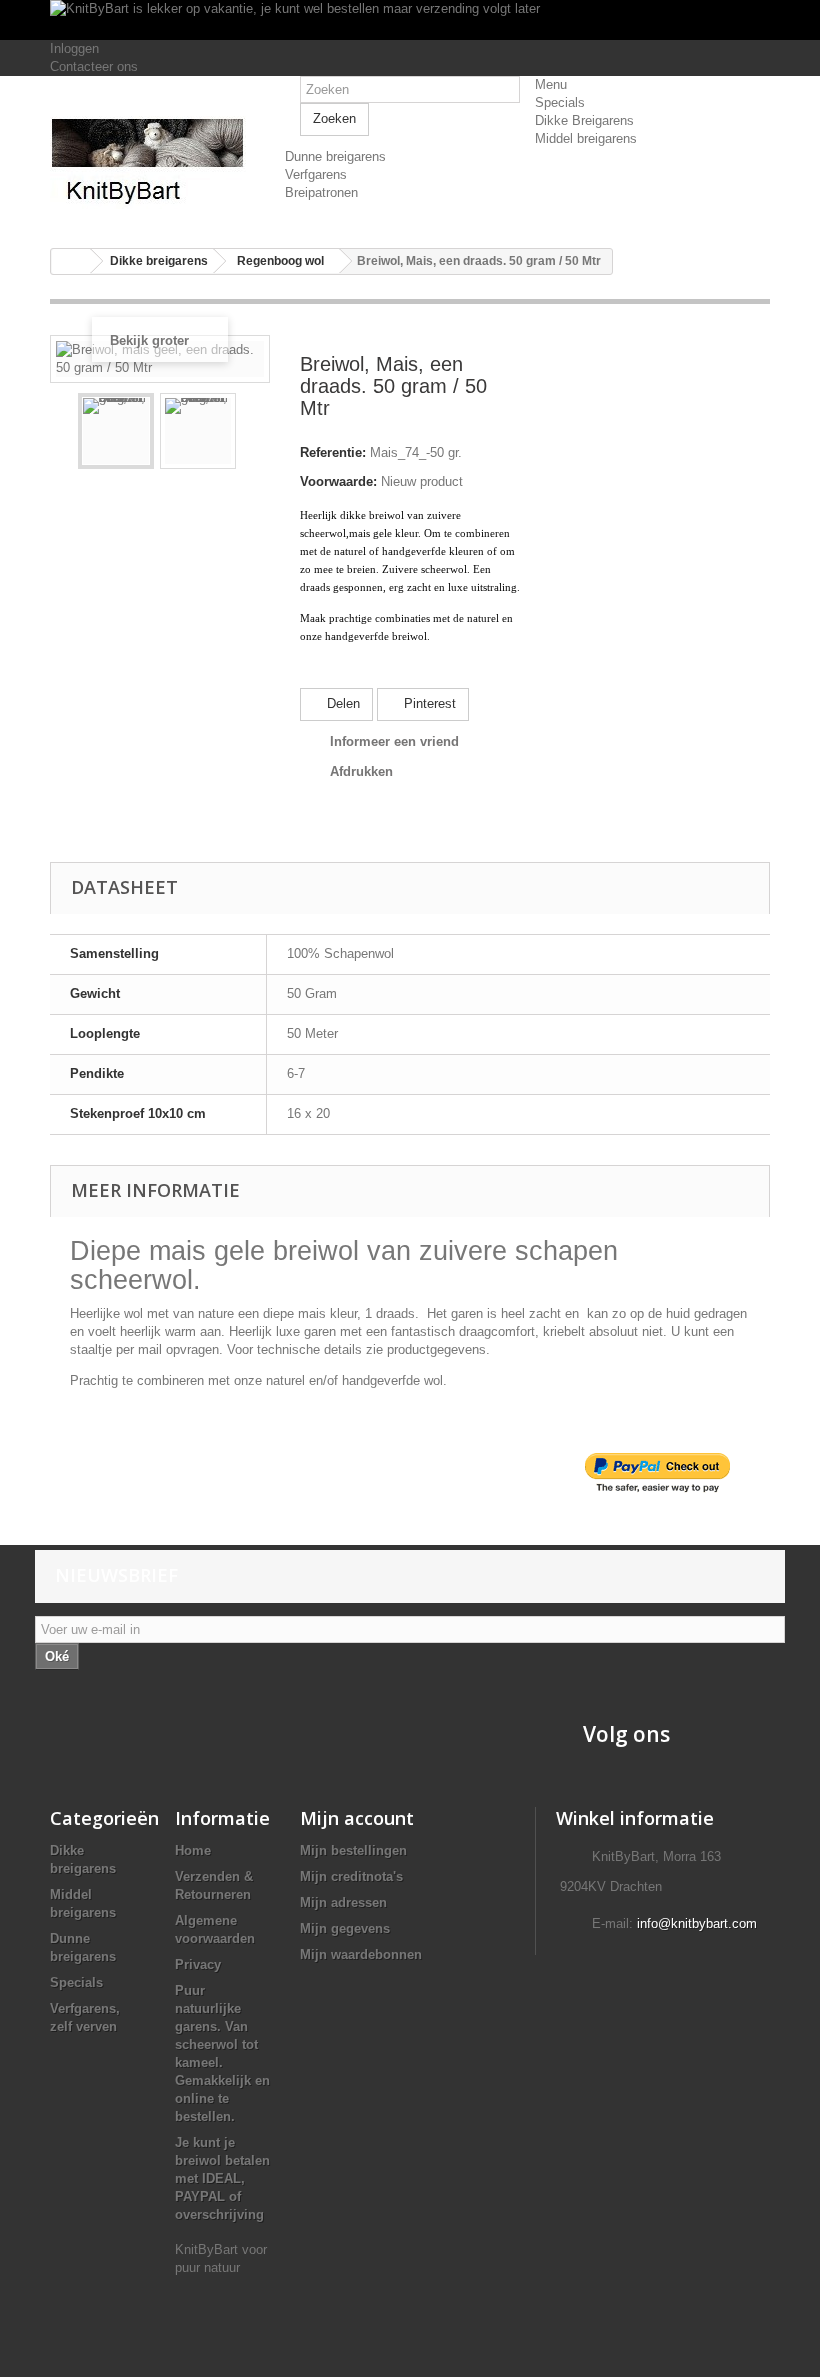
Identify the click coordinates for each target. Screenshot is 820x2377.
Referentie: (333, 452)
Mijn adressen (343, 1902)
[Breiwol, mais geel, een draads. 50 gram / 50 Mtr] (116, 431)
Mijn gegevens (345, 1928)
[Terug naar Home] (71, 261)
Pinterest (428, 703)
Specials (76, 1982)
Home (193, 1850)
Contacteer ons (94, 66)
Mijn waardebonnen (361, 1954)
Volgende (252, 431)
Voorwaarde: (338, 481)
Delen (341, 703)
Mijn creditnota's (351, 1876)
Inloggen (74, 48)
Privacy (198, 1964)
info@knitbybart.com (697, 1923)
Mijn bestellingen (353, 1850)
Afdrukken (361, 771)
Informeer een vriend (394, 741)
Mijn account (357, 1818)
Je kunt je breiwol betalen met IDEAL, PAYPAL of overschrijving (222, 2178)
